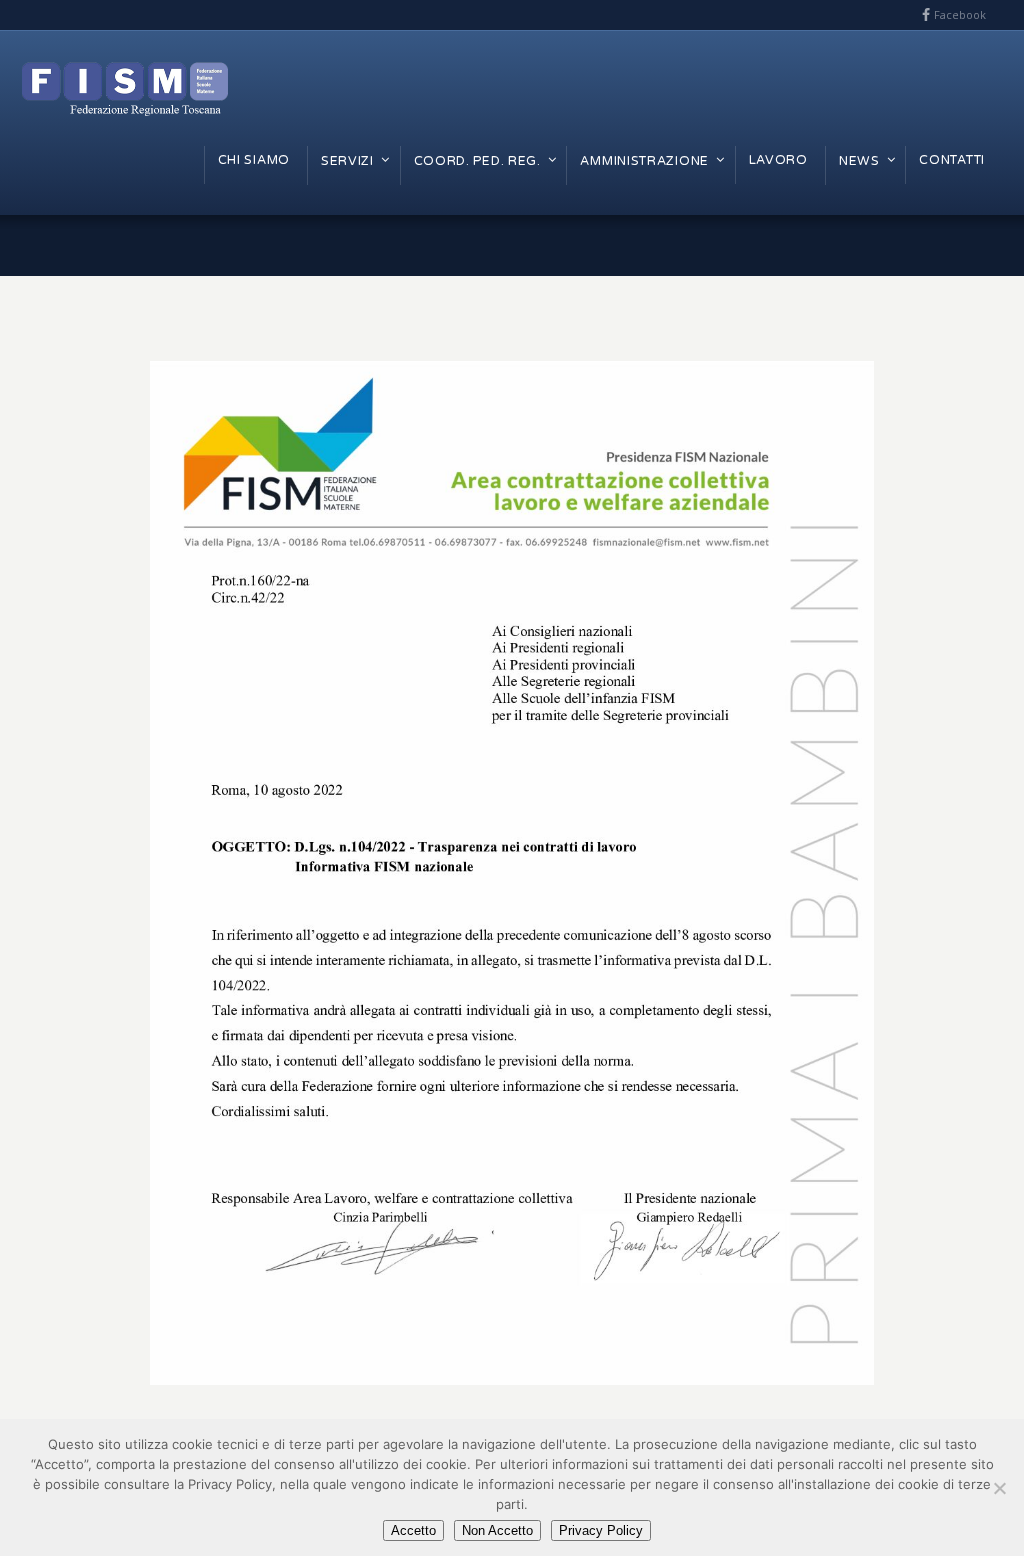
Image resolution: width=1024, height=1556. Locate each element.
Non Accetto (497, 1530)
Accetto (413, 1530)
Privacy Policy (601, 1530)
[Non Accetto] (999, 1488)
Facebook (960, 14)
